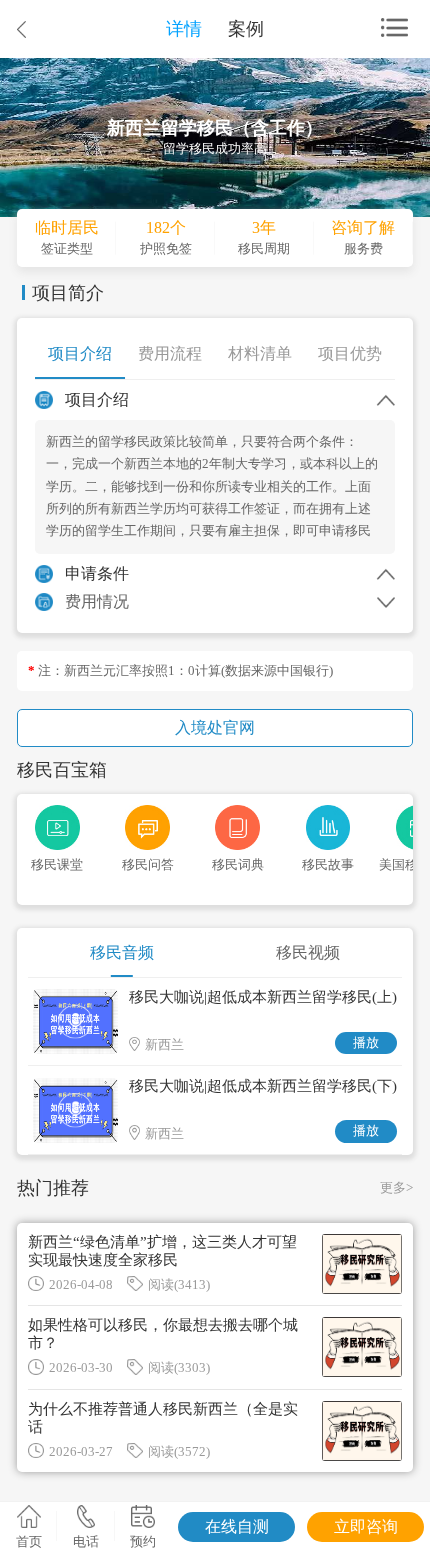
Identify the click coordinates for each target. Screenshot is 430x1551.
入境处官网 (215, 727)
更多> (396, 1187)
